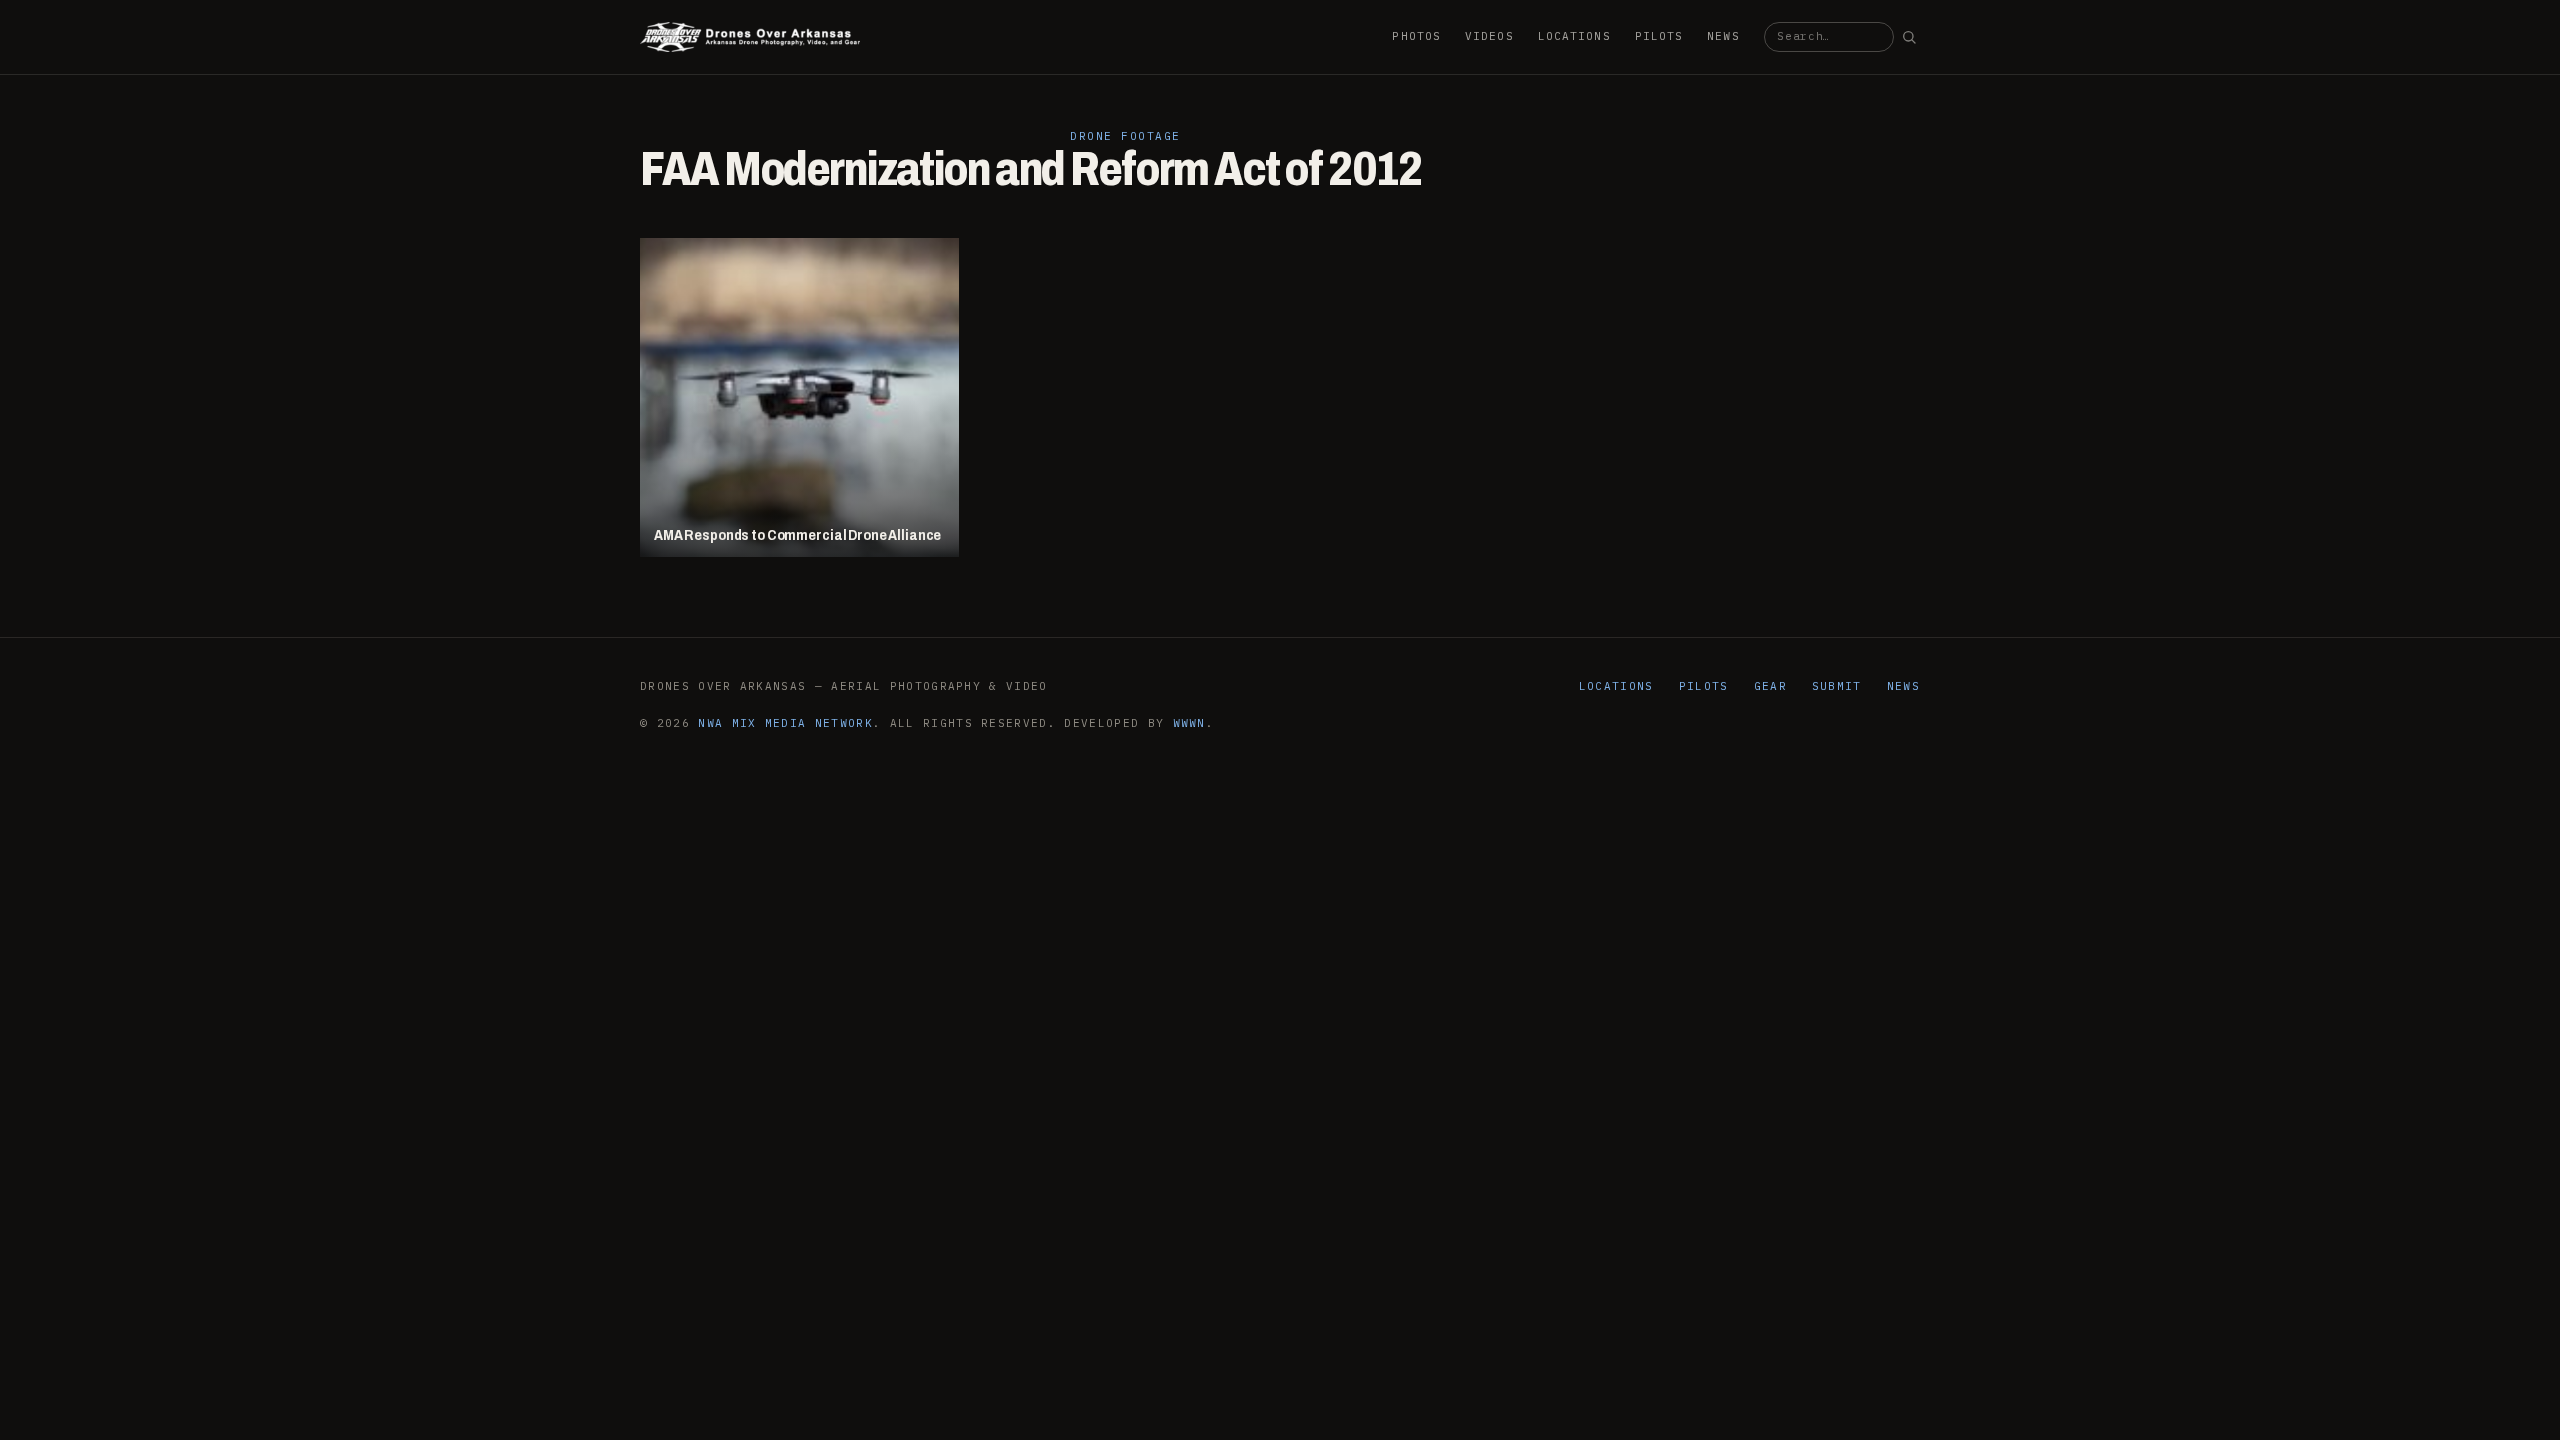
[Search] (1909, 37)
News (1723, 36)
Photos (1416, 36)
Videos (1489, 36)
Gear (1770, 686)
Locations (1574, 36)
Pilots (1659, 36)
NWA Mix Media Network (785, 723)
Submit (1837, 686)
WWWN (1189, 723)
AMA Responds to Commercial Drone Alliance (797, 535)
